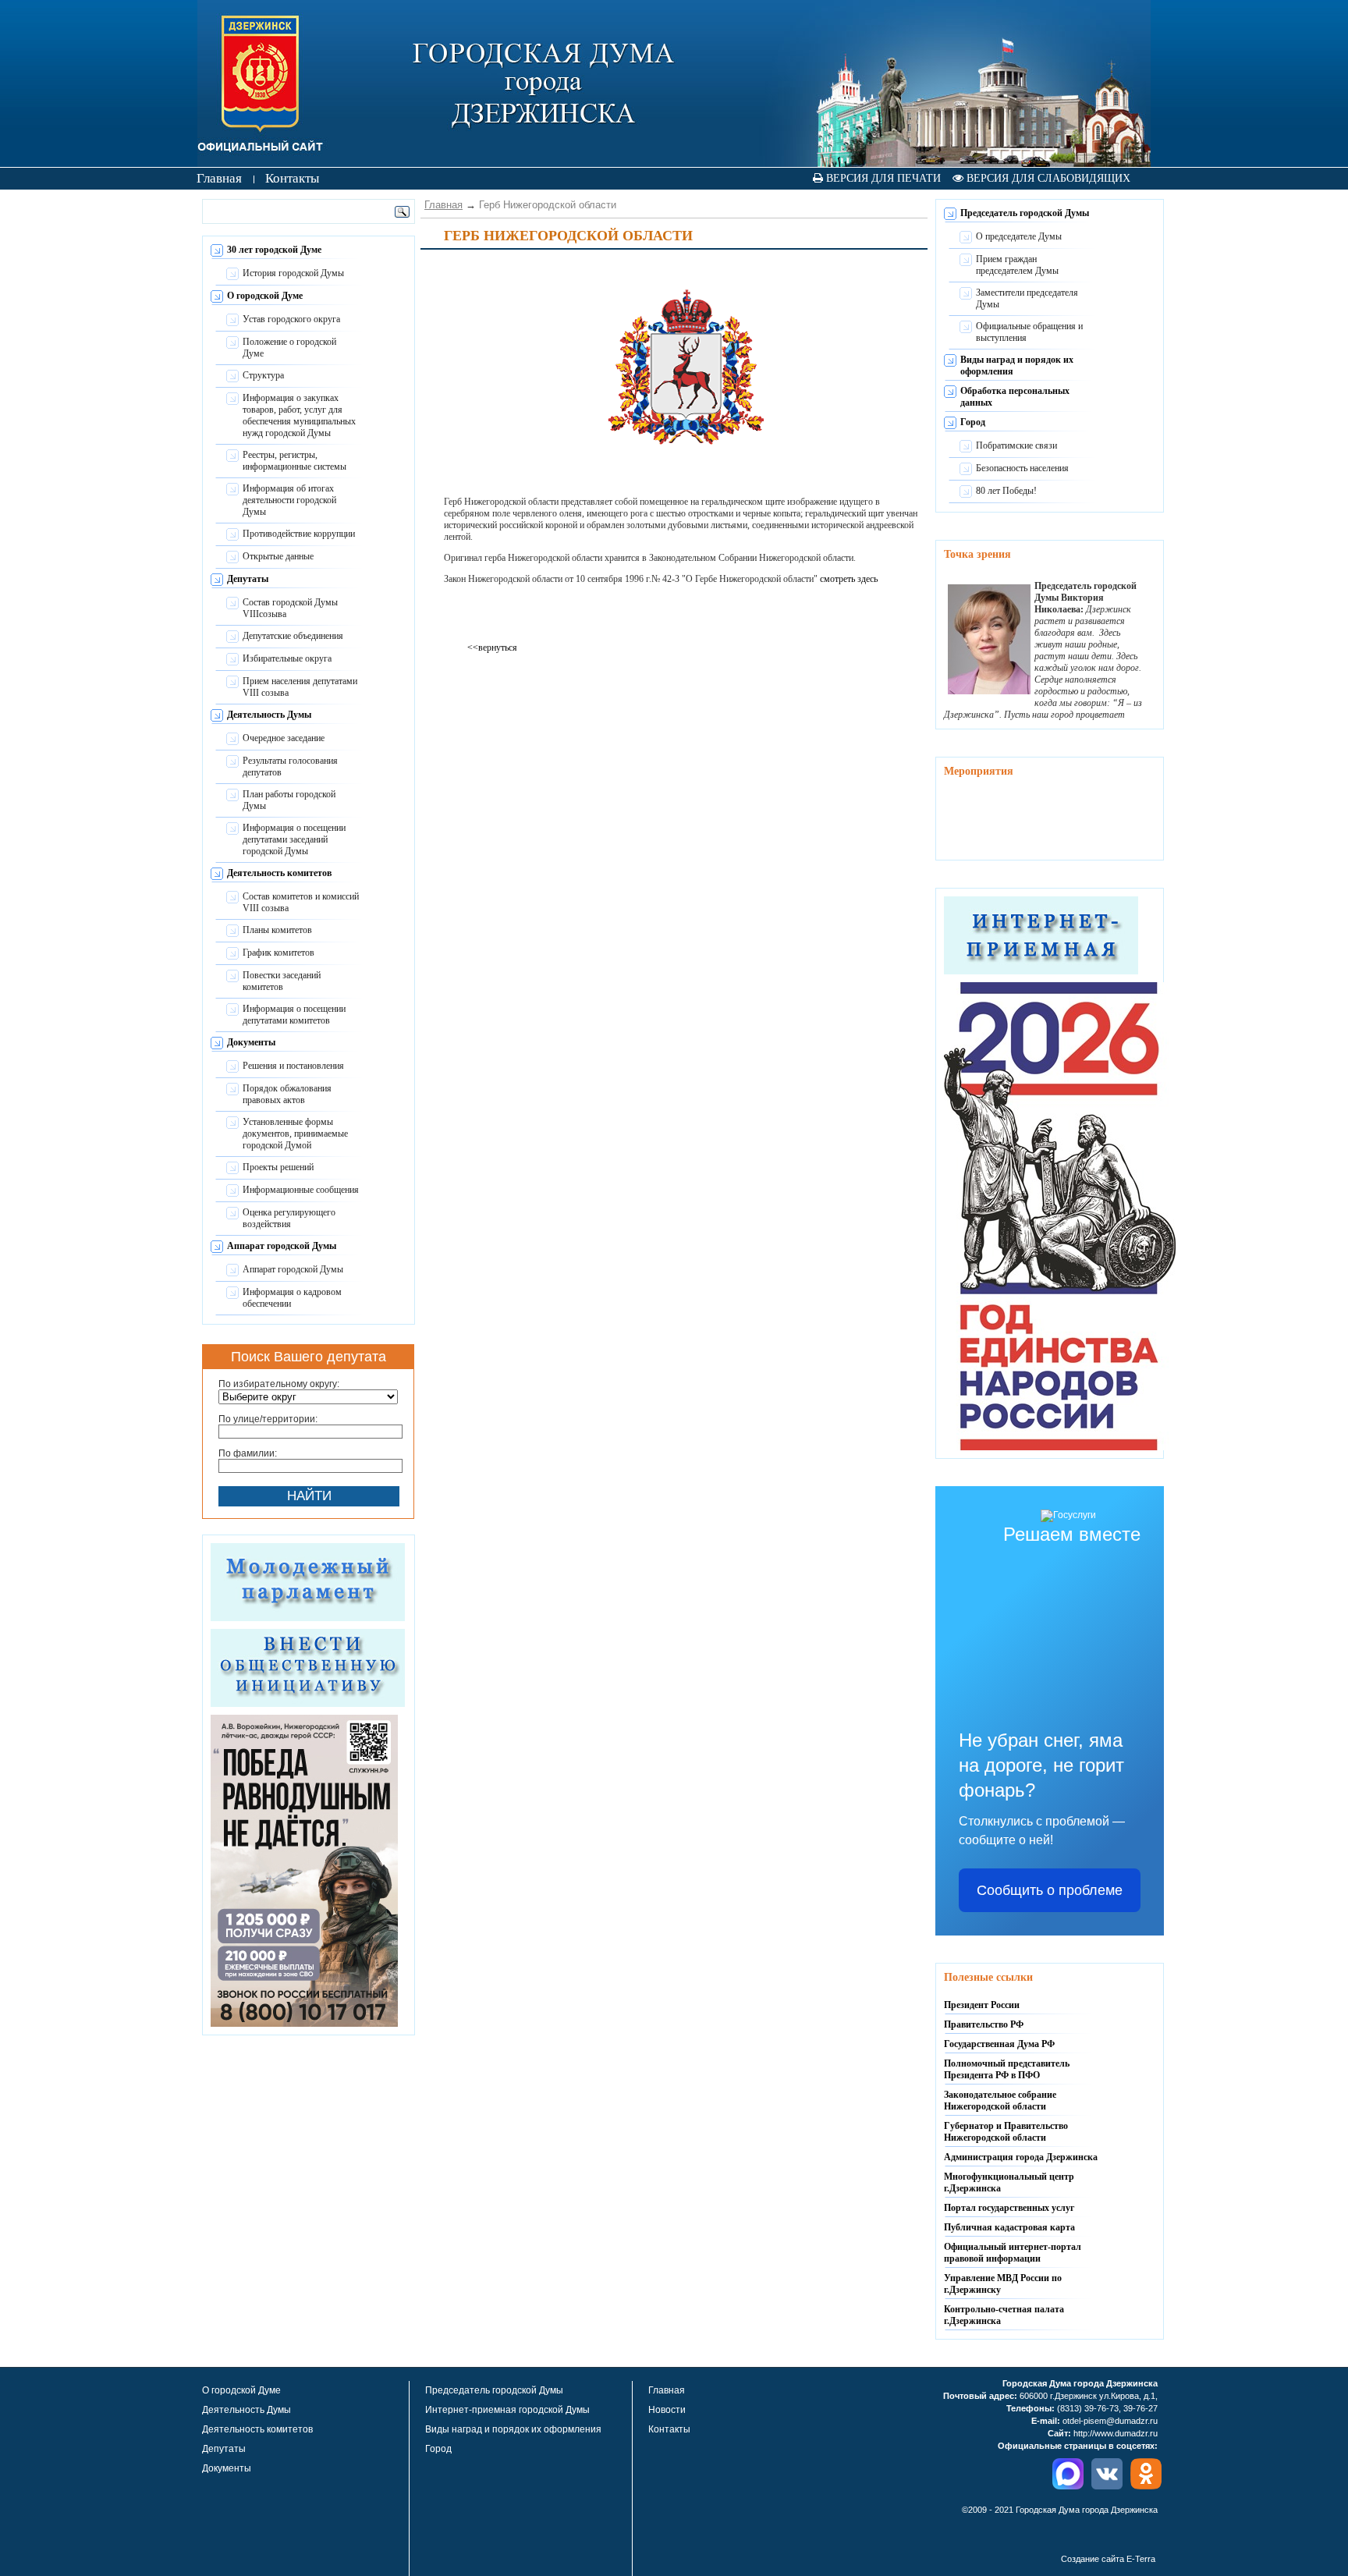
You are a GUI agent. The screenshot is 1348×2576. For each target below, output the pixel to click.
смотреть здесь (849, 579)
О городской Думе (265, 296)
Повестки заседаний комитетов (282, 981)
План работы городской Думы (289, 800)
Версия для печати (882, 178)
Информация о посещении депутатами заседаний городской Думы (294, 839)
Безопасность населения (1022, 468)
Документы (251, 1042)
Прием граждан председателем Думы (1017, 265)
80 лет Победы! (1006, 491)
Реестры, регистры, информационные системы (294, 461)
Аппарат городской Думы (282, 1246)
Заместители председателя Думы (1027, 298)
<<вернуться (492, 648)
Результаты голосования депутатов (290, 766)
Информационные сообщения (301, 1190)
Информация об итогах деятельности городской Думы (289, 500)
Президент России (982, 2005)
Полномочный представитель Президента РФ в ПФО (1007, 2069)
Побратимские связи (1016, 445)
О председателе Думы (1019, 236)
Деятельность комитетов (279, 873)
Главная (443, 205)
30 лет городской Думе (274, 250)
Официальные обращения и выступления (1029, 332)
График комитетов (278, 953)
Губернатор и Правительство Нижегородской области (1006, 2132)
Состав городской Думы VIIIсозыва (290, 608)
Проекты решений (278, 1167)
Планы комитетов (277, 930)
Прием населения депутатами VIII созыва (300, 687)
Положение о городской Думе (289, 348)
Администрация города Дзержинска (1021, 2157)
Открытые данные (278, 556)
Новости (667, 2410)
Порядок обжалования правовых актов (287, 1094)
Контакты (669, 2429)
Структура (263, 375)
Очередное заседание (284, 738)
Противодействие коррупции (299, 534)
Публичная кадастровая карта (1009, 2227)
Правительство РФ (984, 2024)
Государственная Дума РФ (999, 2044)
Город (973, 422)
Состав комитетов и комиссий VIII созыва (301, 902)
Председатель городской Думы (1025, 213)
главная (219, 178)
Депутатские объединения (293, 636)
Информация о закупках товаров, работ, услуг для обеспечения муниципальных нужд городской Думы (299, 415)
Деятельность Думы (269, 715)
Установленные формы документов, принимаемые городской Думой (295, 1134)
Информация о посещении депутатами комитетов (294, 1015)
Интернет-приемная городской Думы (507, 2410)
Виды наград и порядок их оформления (513, 2429)
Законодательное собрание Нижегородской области (1000, 2101)
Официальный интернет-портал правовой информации (1013, 2253)
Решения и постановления (293, 1066)
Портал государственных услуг (1009, 2208)
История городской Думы (293, 273)
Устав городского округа (291, 319)
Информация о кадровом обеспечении (292, 1298)
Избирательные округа (287, 658)
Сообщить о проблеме (1050, 1890)
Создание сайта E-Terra (1108, 2559)
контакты (292, 178)
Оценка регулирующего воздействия (289, 1218)
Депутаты (248, 579)
